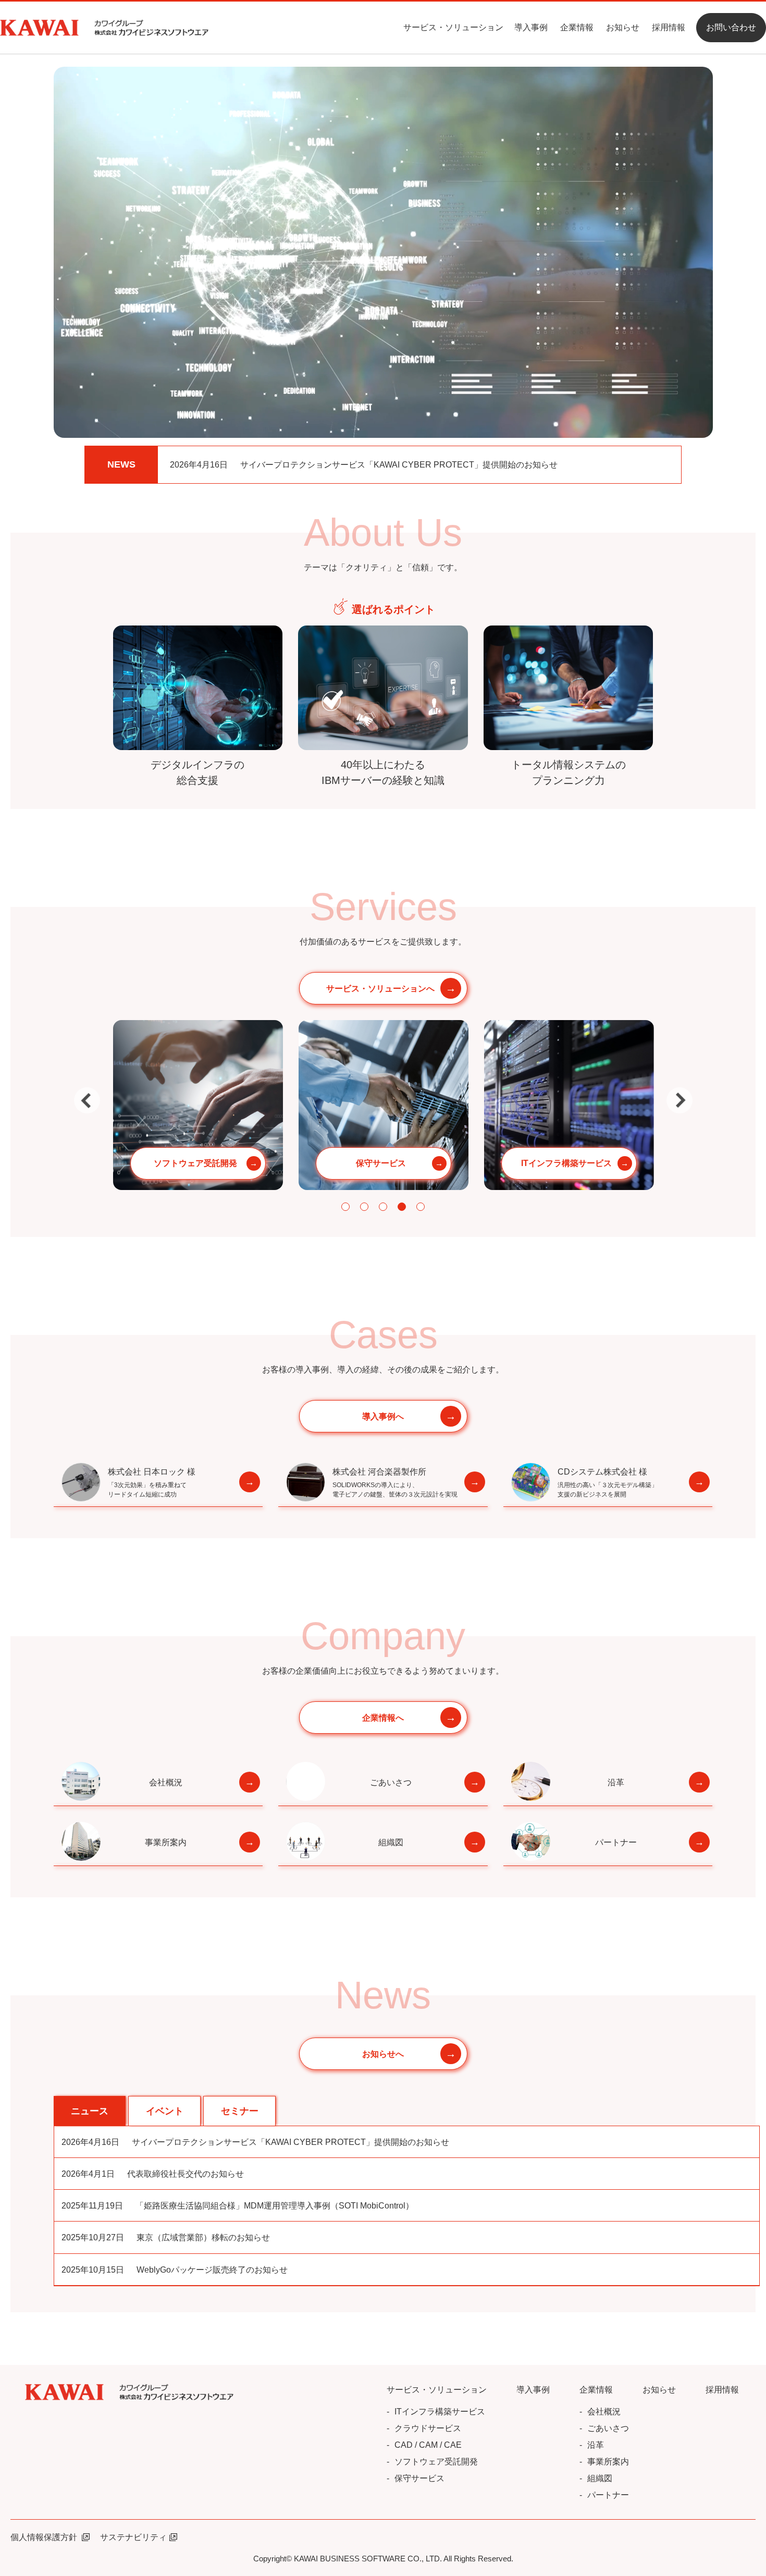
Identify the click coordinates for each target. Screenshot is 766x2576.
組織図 (391, 1842)
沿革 (616, 1782)
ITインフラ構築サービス (440, 2412)
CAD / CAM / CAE (428, 2445)
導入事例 (531, 27)
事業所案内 (166, 1842)
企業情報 (577, 27)
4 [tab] (402, 1207)
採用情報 (669, 27)
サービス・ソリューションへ (380, 989)
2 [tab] (364, 1207)
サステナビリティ (133, 2537)
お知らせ (623, 27)
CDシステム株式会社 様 (608, 1483)
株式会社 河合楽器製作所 (395, 1483)
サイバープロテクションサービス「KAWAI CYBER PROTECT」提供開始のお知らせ (364, 465)
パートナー (616, 1842)
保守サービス (419, 2478)
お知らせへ (383, 2054)
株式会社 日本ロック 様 (152, 1483)
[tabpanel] (198, 1105)
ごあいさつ (391, 1782)
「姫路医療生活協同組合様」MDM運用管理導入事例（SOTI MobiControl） (238, 2206)
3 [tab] (383, 1207)
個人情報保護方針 (45, 2537)
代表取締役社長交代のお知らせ (153, 2174)
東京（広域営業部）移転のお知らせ (166, 2237)
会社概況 (166, 1782)
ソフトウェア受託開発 (436, 2462)
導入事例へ (383, 1416)
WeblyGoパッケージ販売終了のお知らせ (175, 2270)
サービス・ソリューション (453, 27)
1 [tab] (345, 1207)
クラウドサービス (428, 2428)
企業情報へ (383, 1718)
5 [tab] (421, 1207)
